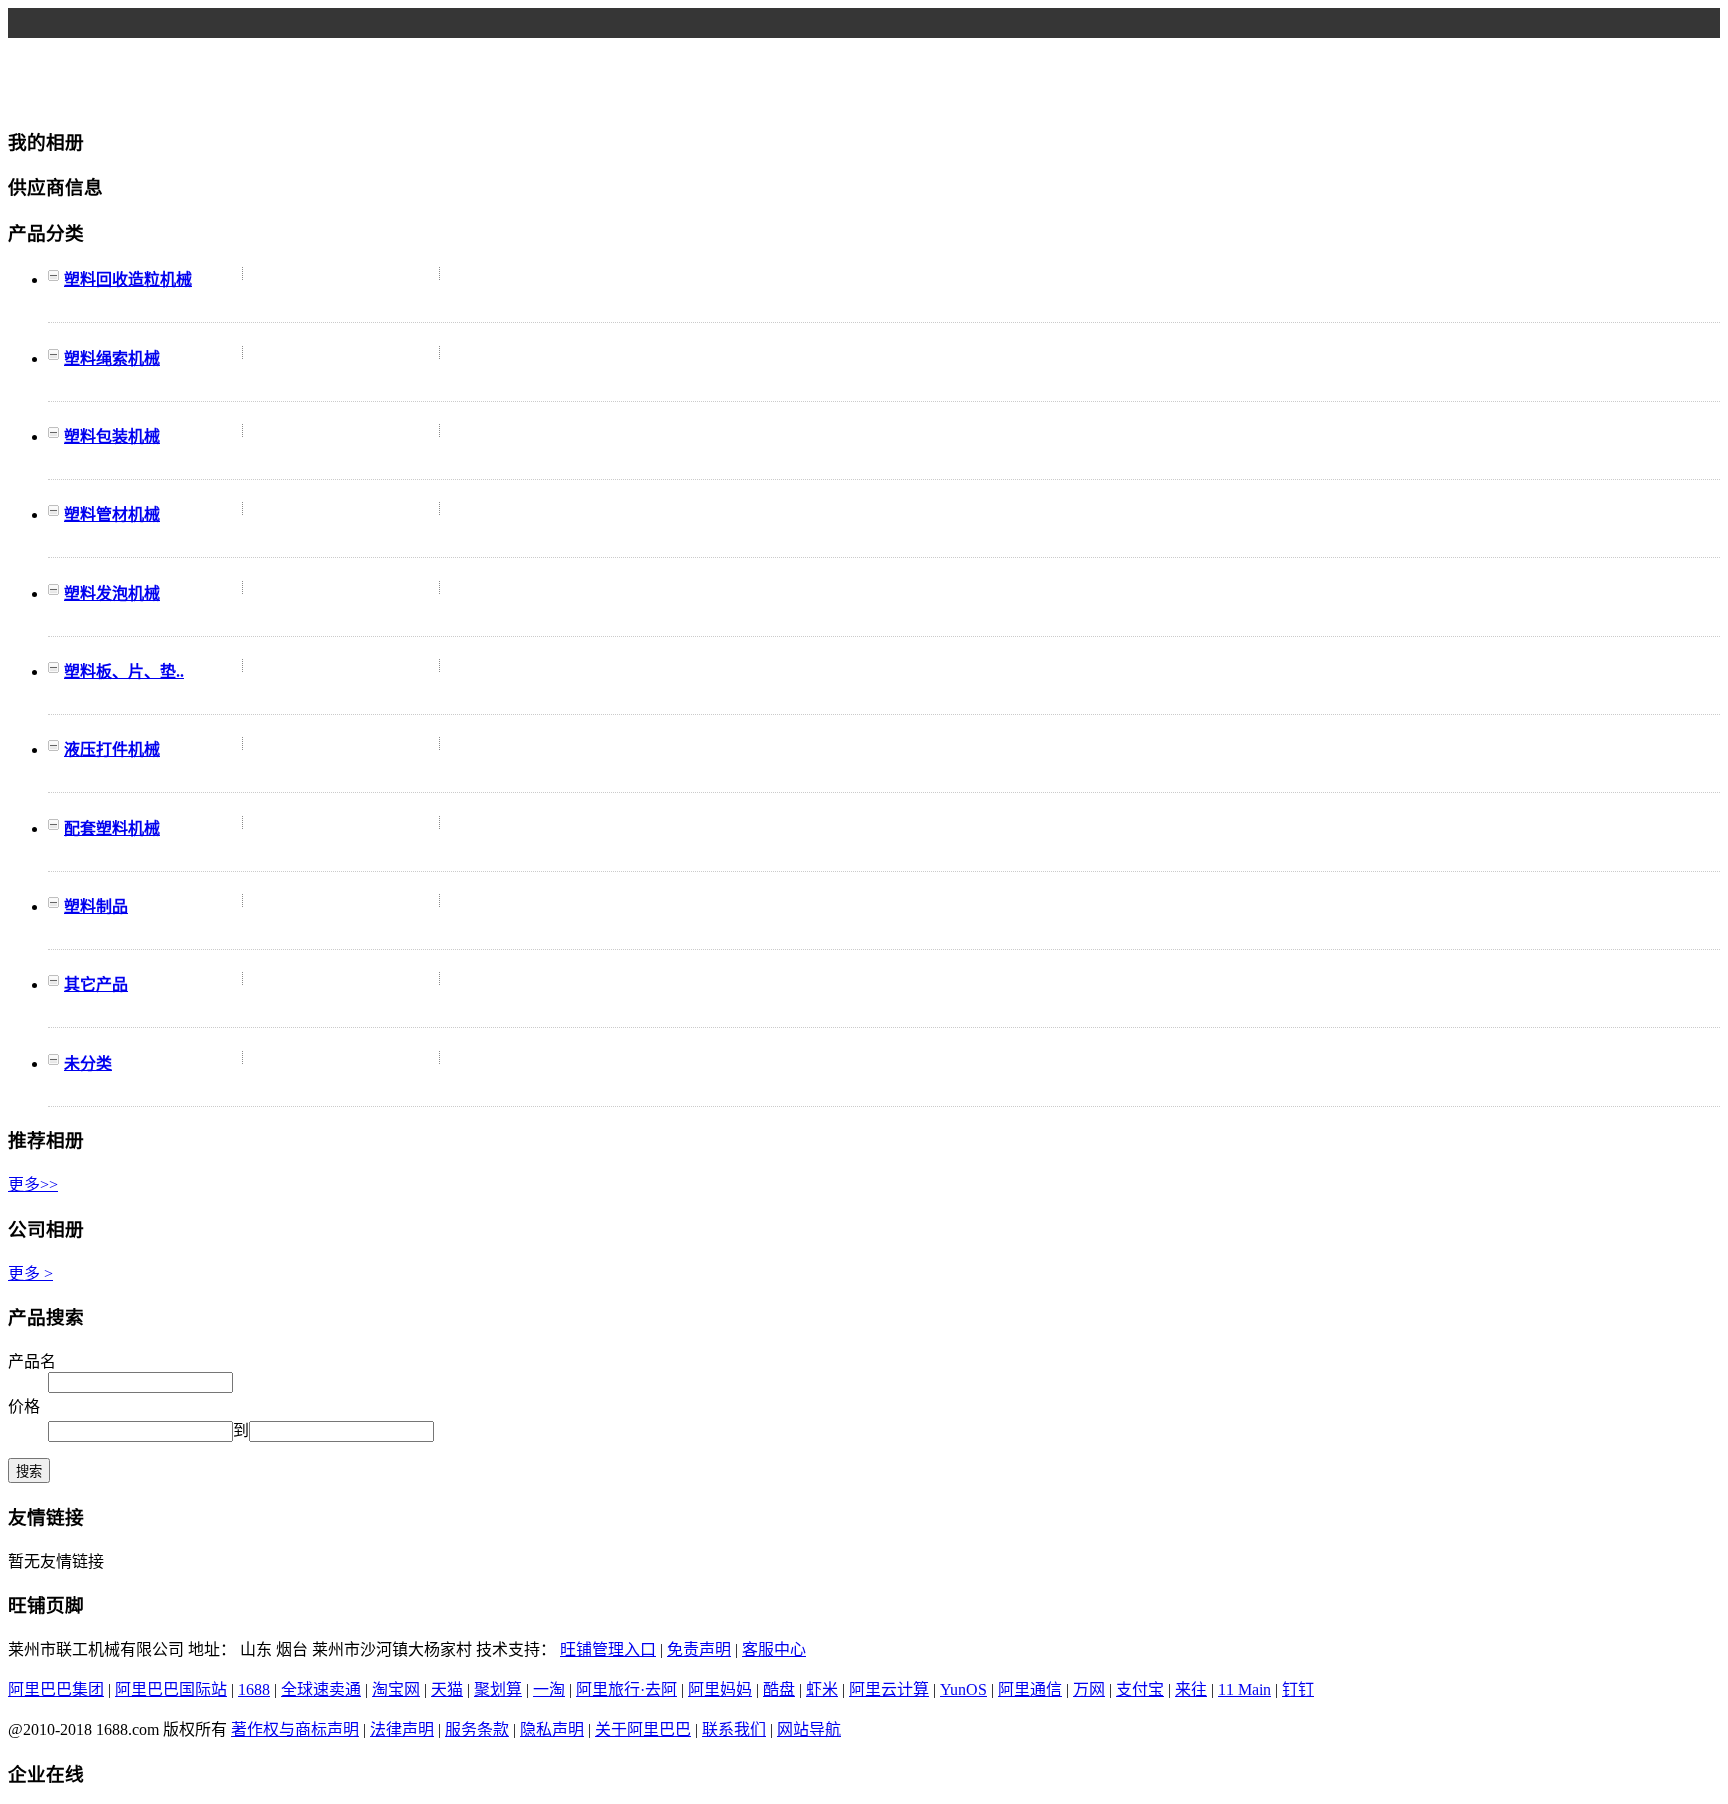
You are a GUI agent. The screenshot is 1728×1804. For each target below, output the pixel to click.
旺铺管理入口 (608, 1649)
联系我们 (734, 1729)
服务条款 (477, 1729)
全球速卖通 (321, 1689)
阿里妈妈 (720, 1689)
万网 (1089, 1689)
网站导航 (809, 1729)
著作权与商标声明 (295, 1729)
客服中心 (774, 1649)
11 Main (1244, 1689)
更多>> (33, 1184)
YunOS (963, 1689)
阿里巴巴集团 (56, 1689)
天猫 (447, 1689)
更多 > (30, 1273)
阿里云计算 (889, 1689)
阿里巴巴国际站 (171, 1689)
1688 (254, 1689)
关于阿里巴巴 (643, 1729)
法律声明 (402, 1729)
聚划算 (498, 1689)
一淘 (549, 1689)
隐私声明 (552, 1729)
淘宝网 (396, 1689)
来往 (1191, 1689)
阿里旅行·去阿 (626, 1689)
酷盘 (779, 1689)
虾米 (822, 1689)
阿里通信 (1030, 1689)
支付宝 (1140, 1689)
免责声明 (699, 1649)
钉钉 (1298, 1689)
